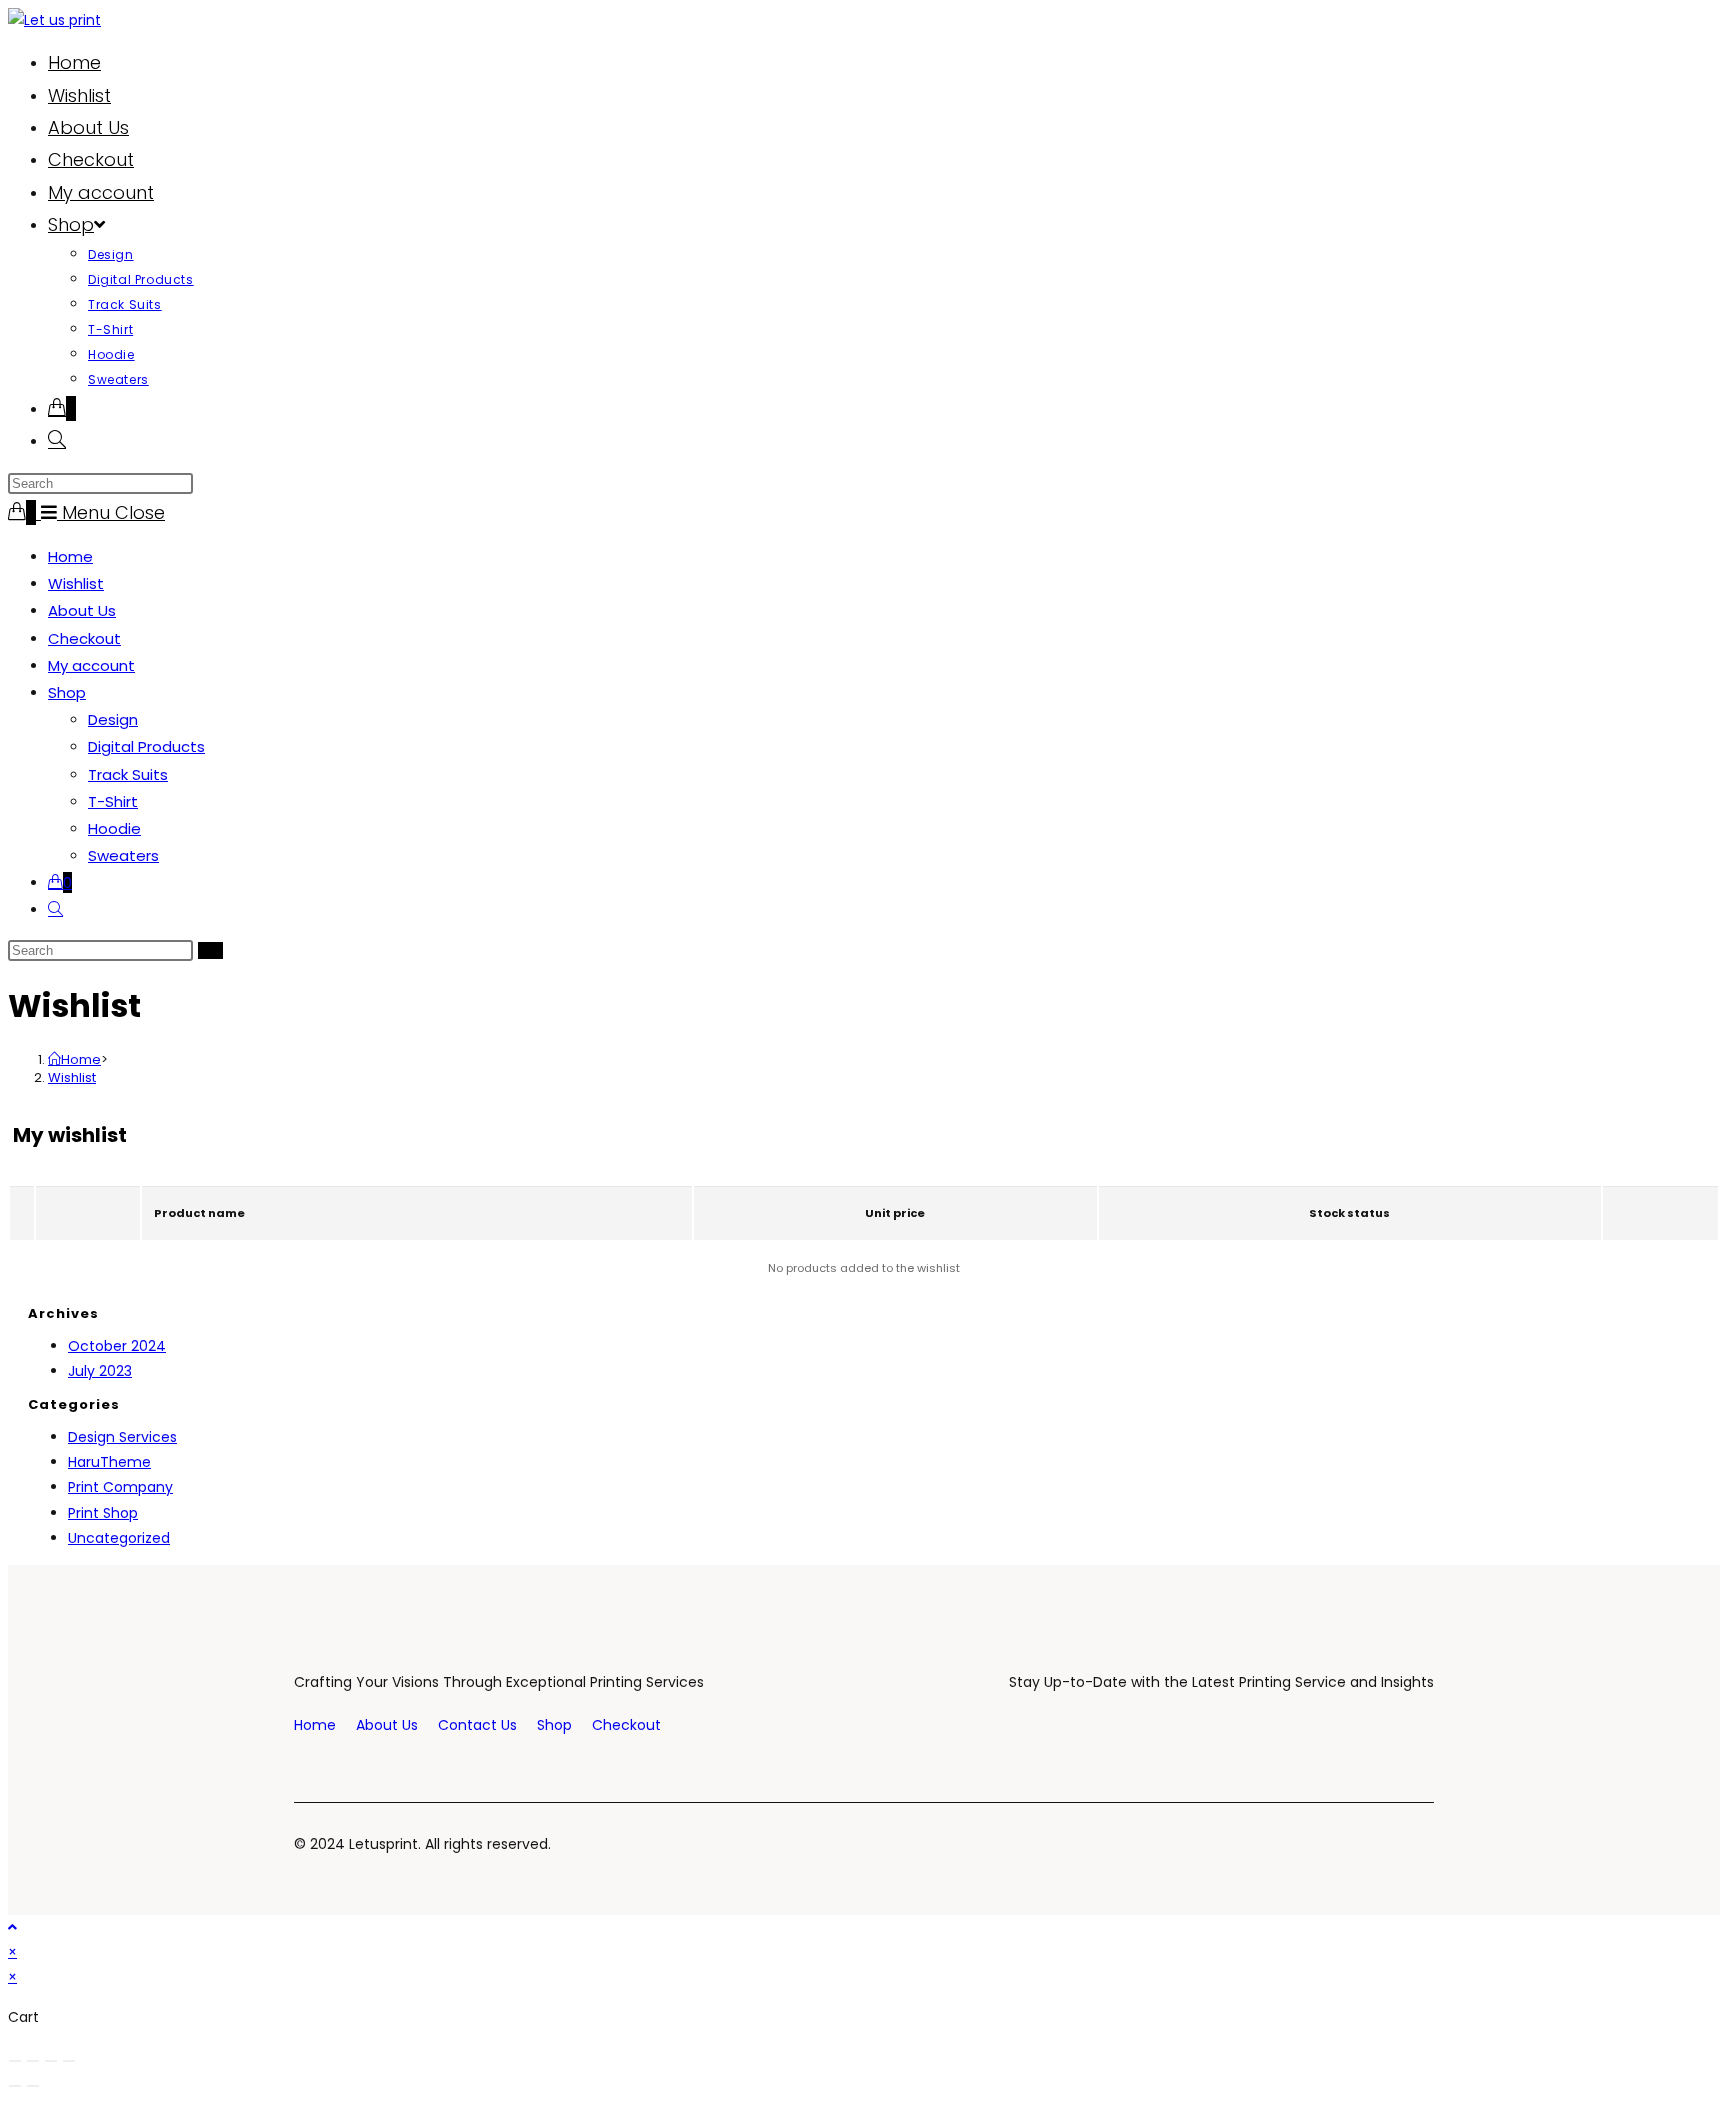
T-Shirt (113, 801)
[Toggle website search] (57, 440)
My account (91, 665)
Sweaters (123, 855)
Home (70, 556)
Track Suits (128, 774)
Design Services (122, 1437)
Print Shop (103, 1513)
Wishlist (76, 583)
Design (113, 719)
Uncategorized (119, 1538)
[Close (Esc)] (69, 2061)
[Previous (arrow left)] (15, 2086)
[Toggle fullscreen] (33, 2061)
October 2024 (117, 1346)
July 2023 (100, 1371)
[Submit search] (210, 950)
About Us (82, 610)
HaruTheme (109, 1462)
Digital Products (146, 746)
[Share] (51, 2061)
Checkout (84, 638)
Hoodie (114, 828)
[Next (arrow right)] (33, 2086)
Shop (67, 692)
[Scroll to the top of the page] (12, 1927)
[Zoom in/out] (15, 2061)
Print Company (120, 1487)
